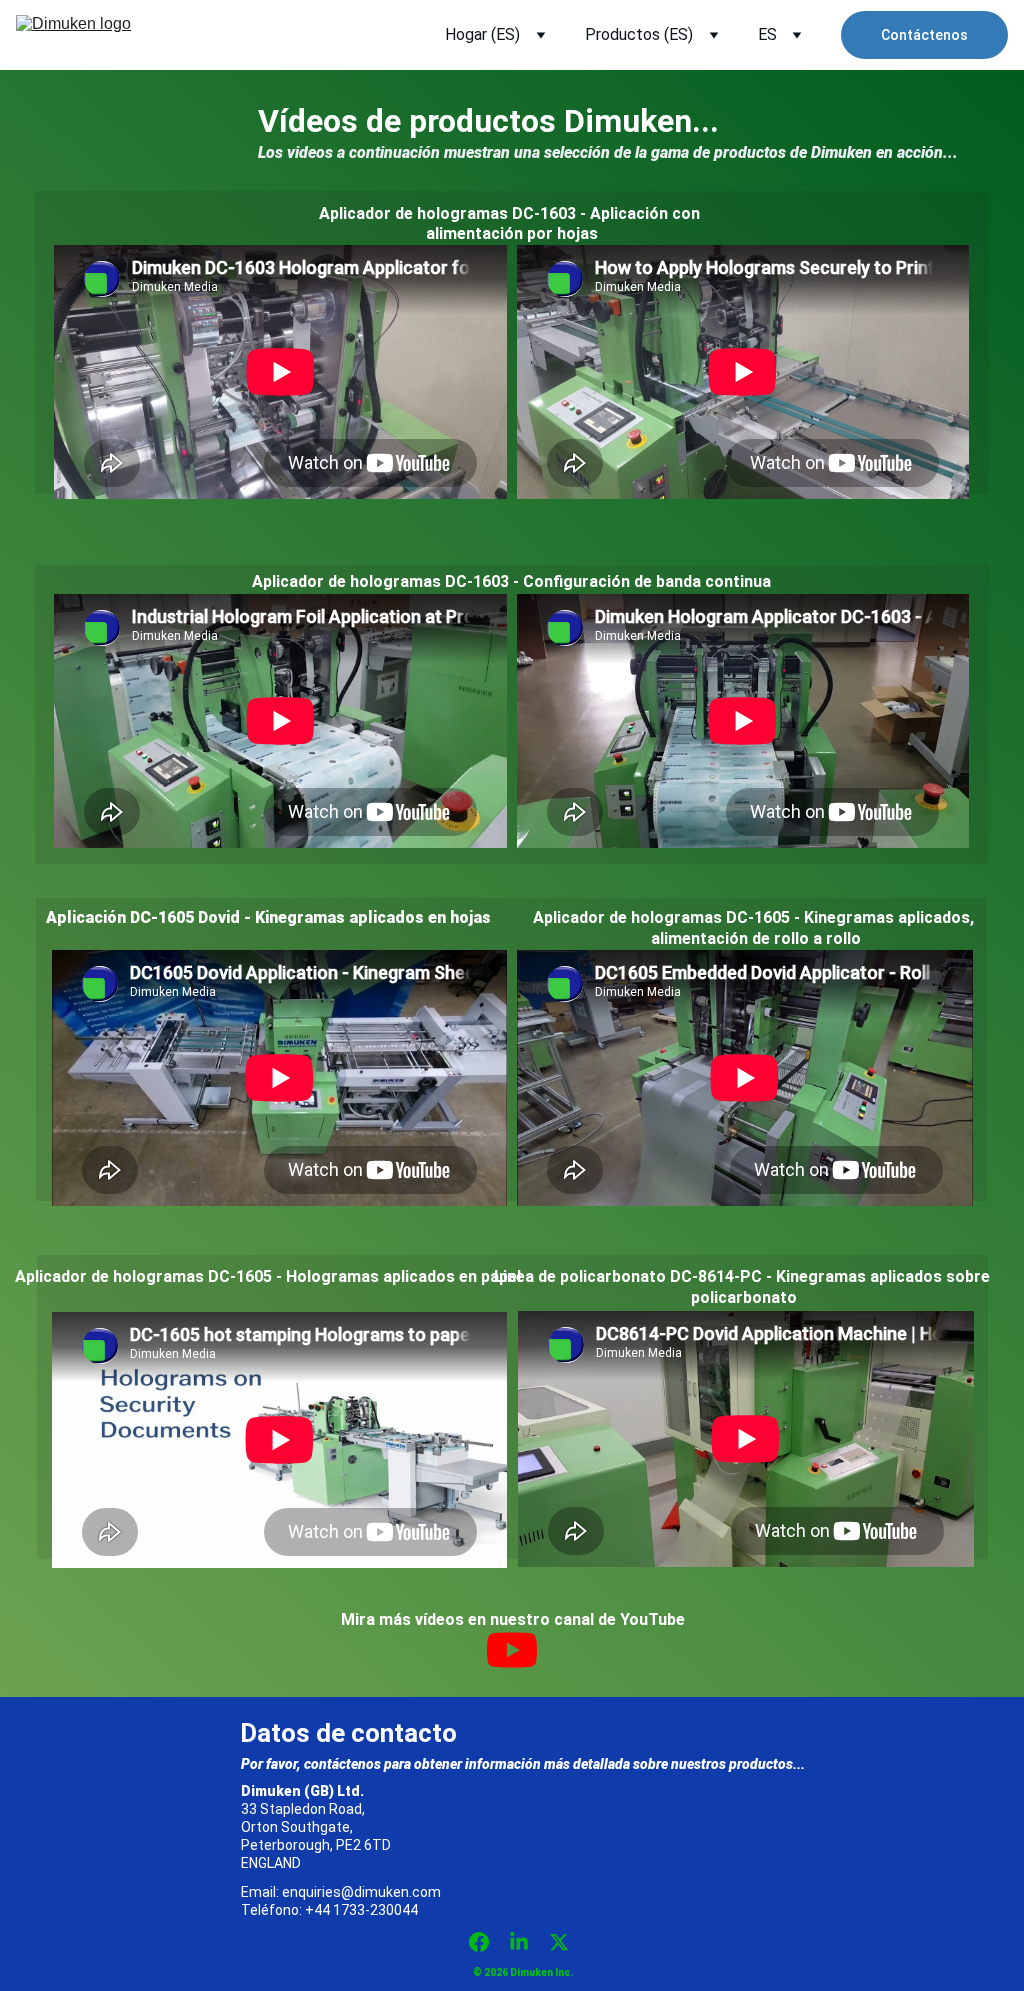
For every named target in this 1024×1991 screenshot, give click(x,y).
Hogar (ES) (482, 34)
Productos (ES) (639, 34)
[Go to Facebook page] (489, 1942)
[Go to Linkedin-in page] (529, 1942)
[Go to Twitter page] (559, 1942)
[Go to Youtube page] (512, 1650)
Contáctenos (924, 35)
